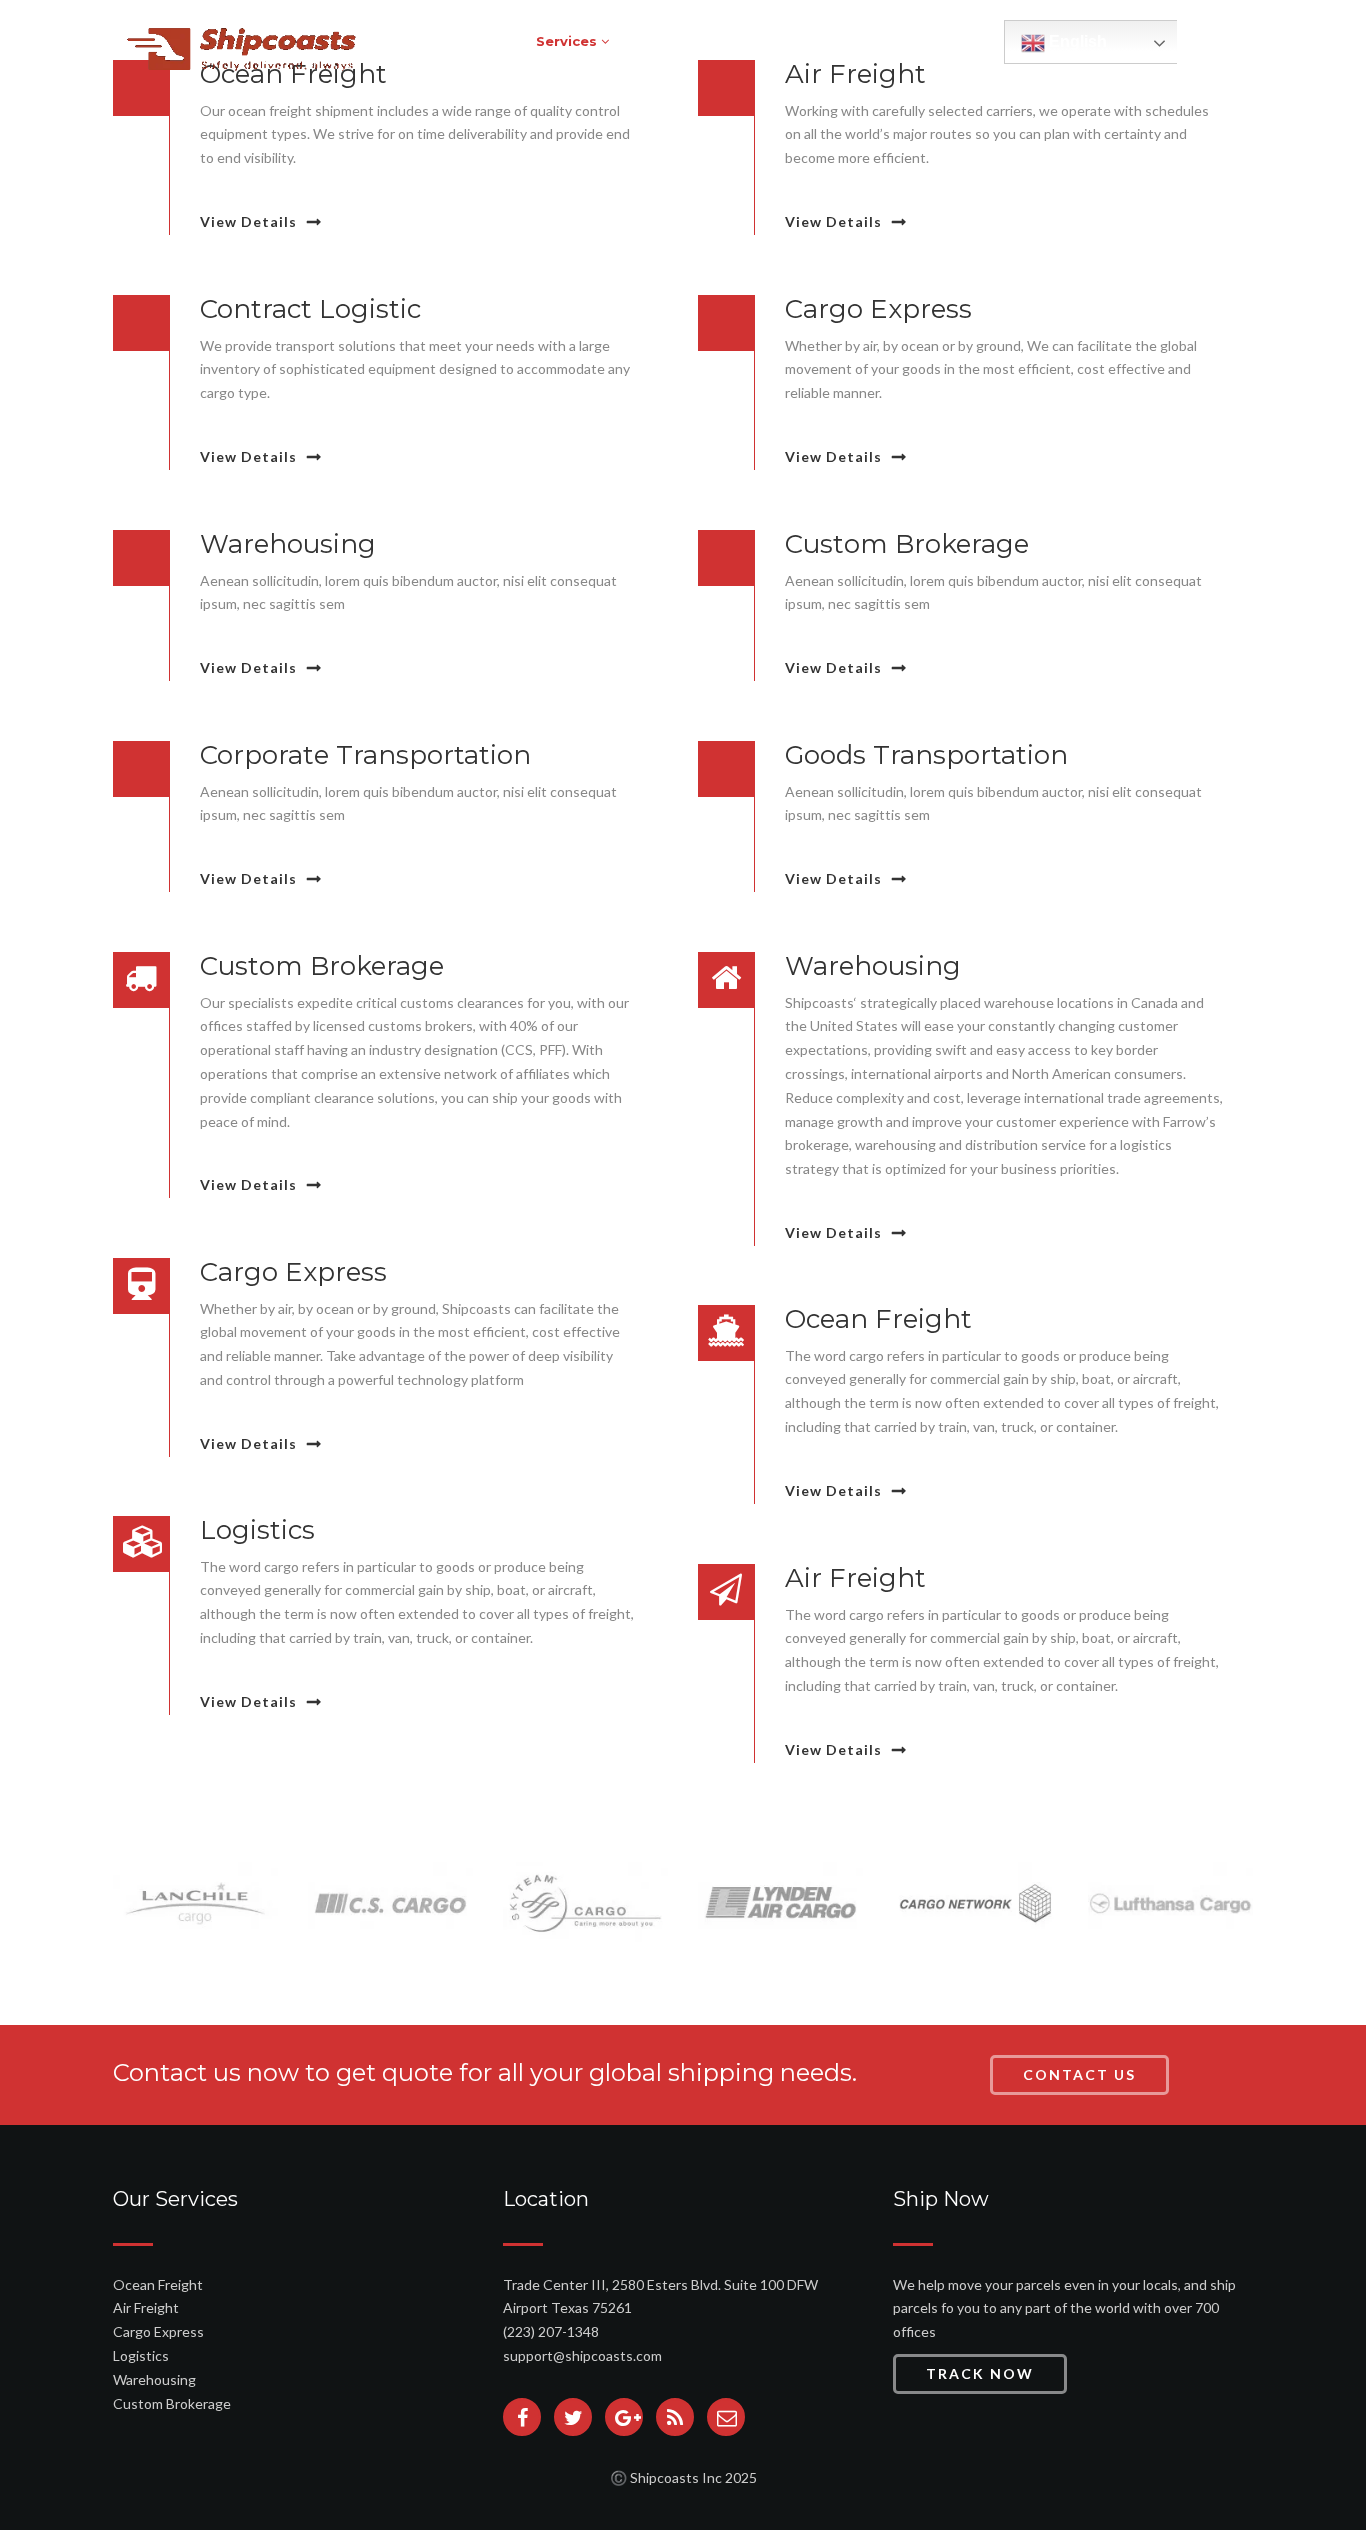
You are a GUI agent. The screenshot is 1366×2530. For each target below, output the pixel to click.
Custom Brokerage (172, 2403)
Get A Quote (760, 41)
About (863, 41)
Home (482, 41)
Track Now (980, 2373)
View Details (248, 221)
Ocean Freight (158, 2284)
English (1076, 41)
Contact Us (1079, 2074)
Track (661, 41)
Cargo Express (158, 2331)
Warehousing (154, 2379)
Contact (958, 41)
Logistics (141, 2355)
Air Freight (146, 2307)
